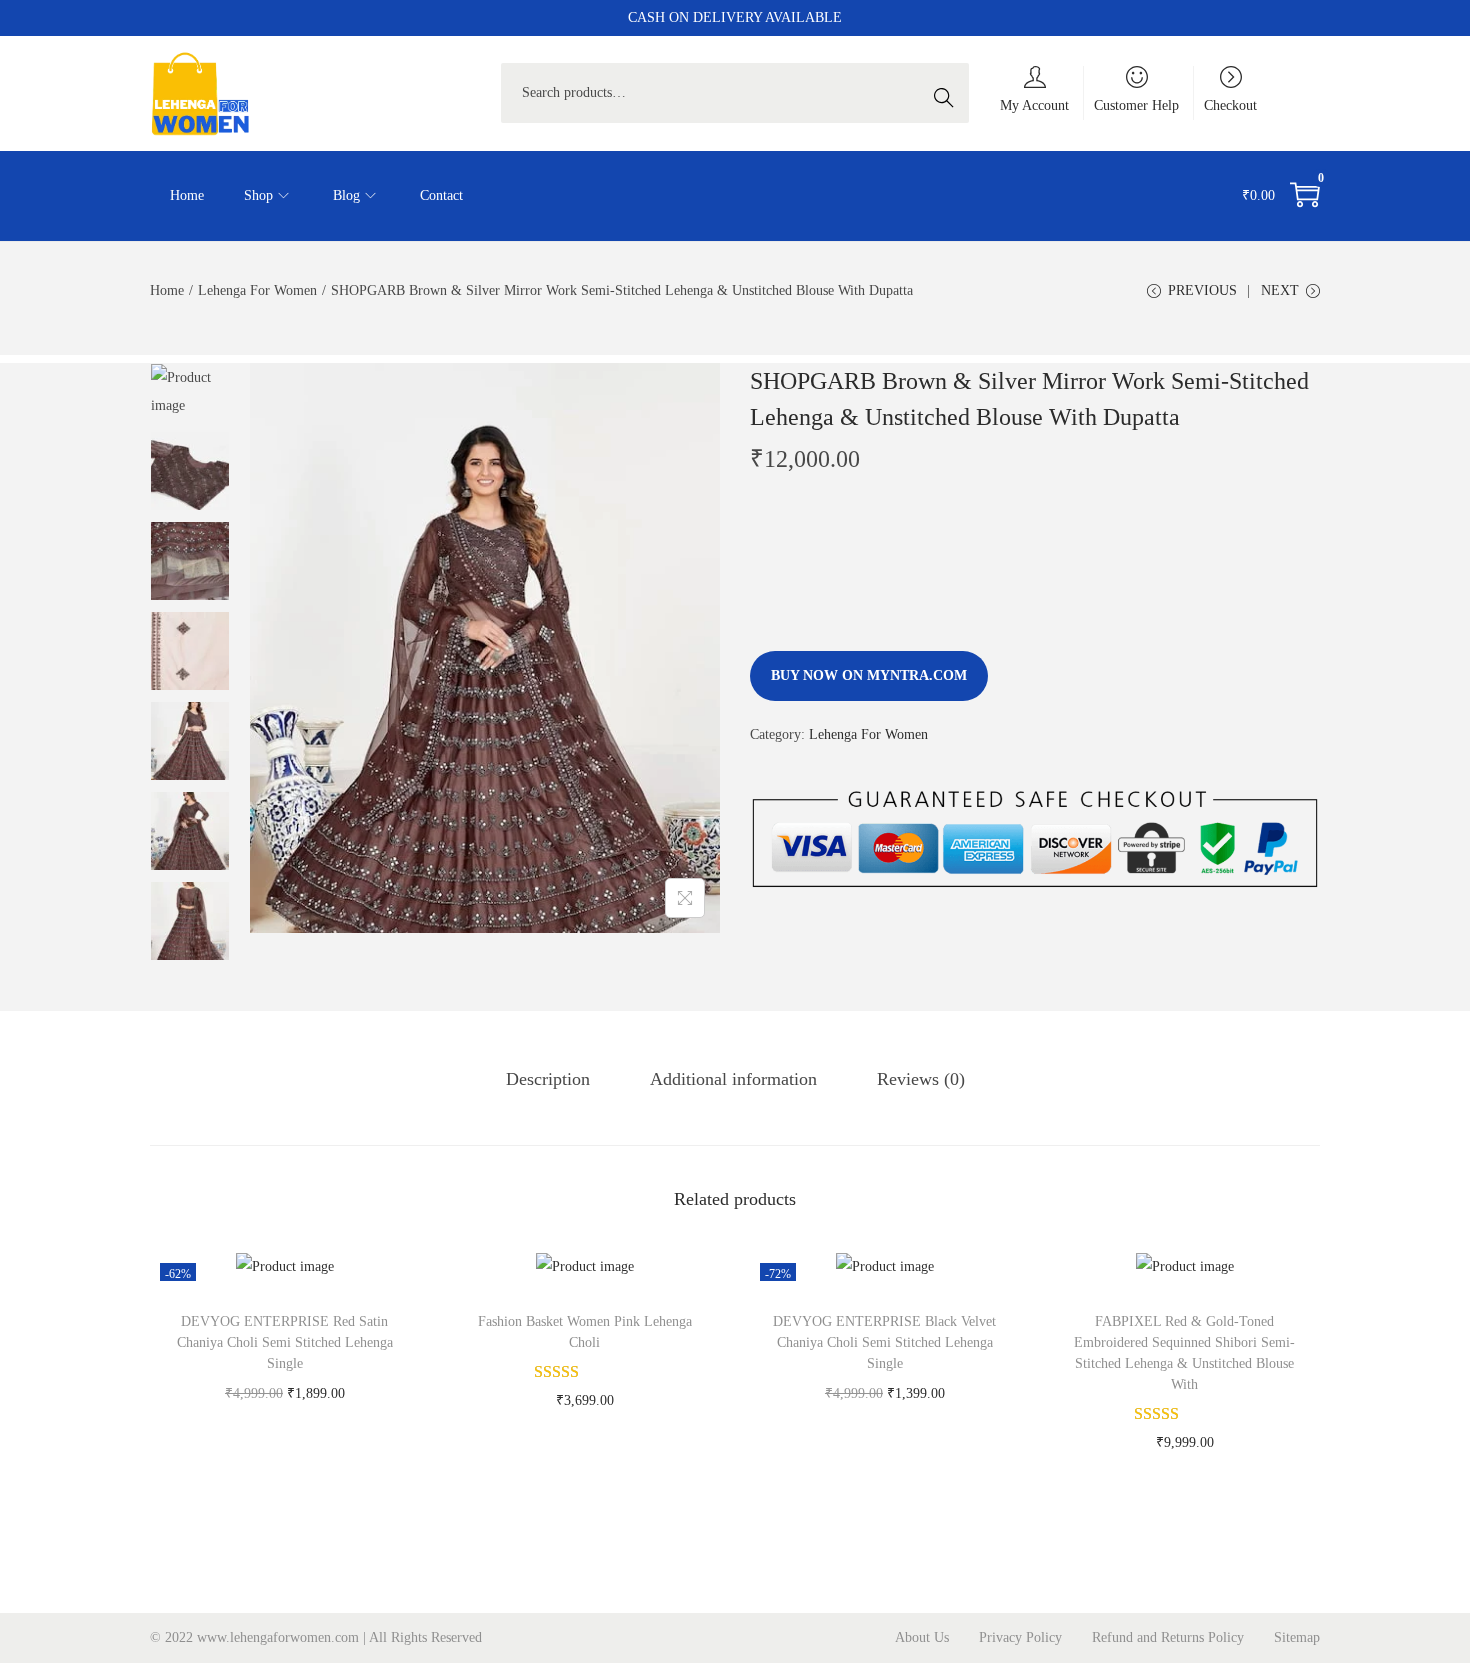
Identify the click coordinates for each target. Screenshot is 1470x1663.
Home (167, 290)
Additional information (733, 1079)
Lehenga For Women (257, 290)
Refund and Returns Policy (1168, 1637)
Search (949, 92)
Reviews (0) (921, 1079)
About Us (922, 1637)
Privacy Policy (1020, 1637)
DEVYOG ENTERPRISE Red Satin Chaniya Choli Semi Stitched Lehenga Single (285, 1342)
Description (548, 1079)
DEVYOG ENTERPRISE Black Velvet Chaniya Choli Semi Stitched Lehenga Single (884, 1342)
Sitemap (1297, 1637)
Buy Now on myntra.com (869, 675)
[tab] (548, 1079)
